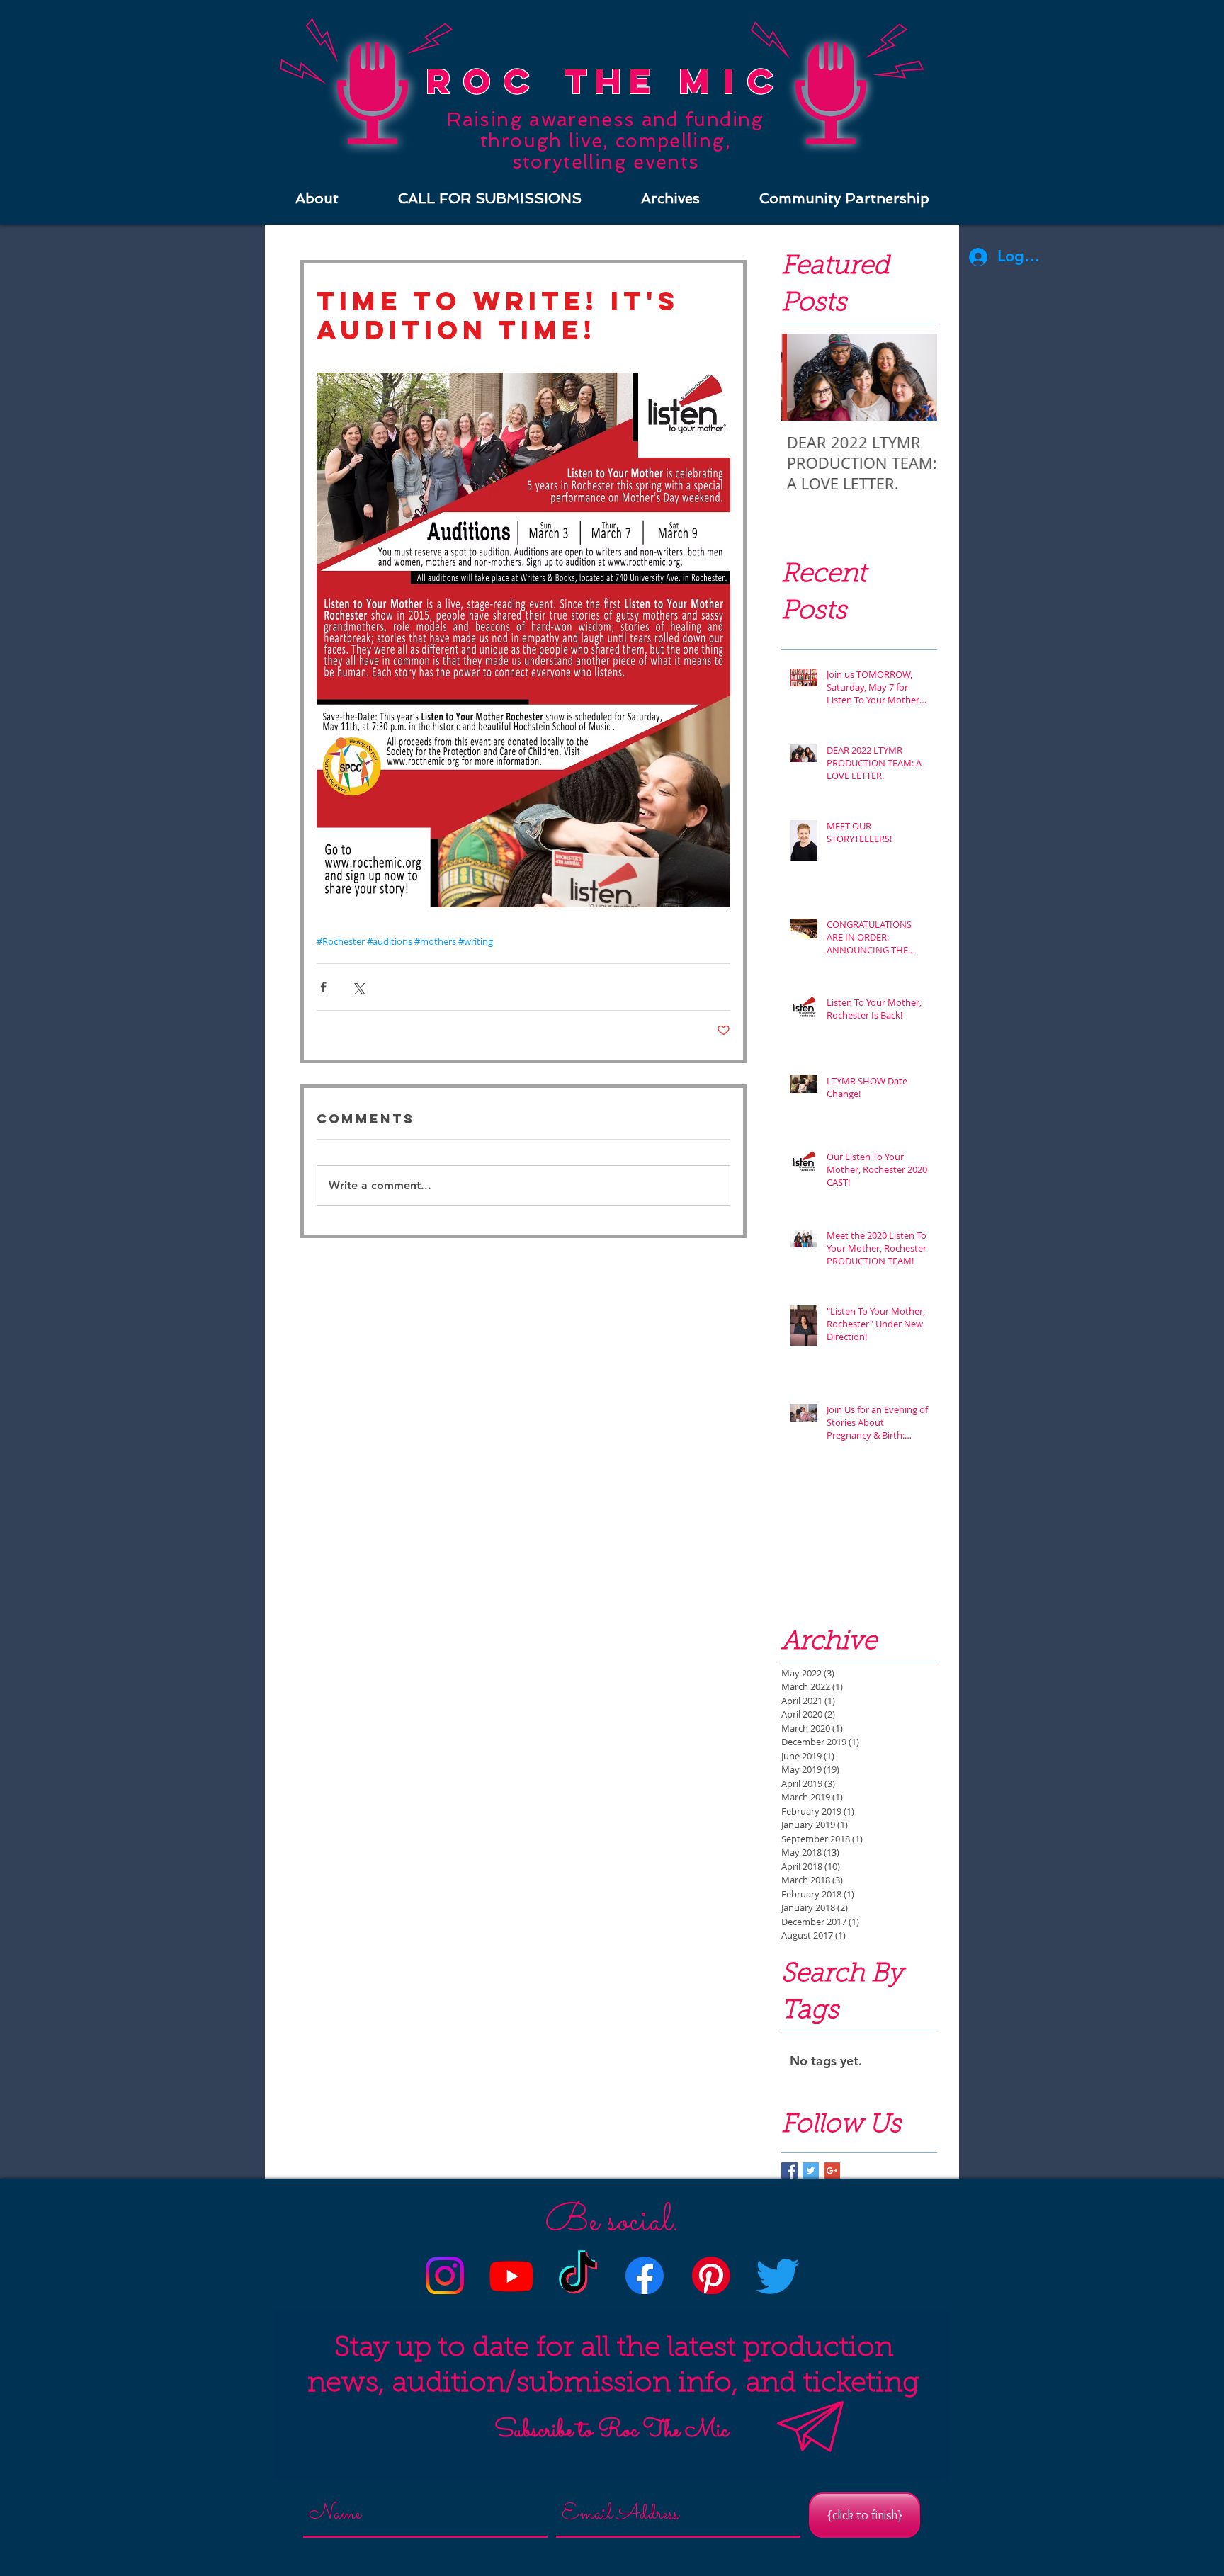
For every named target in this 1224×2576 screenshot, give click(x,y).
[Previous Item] (804, 377)
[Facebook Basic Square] (789, 2171)
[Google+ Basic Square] (832, 2171)
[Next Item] (914, 377)
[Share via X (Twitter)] (358, 987)
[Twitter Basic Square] (811, 2171)
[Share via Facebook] (323, 987)
